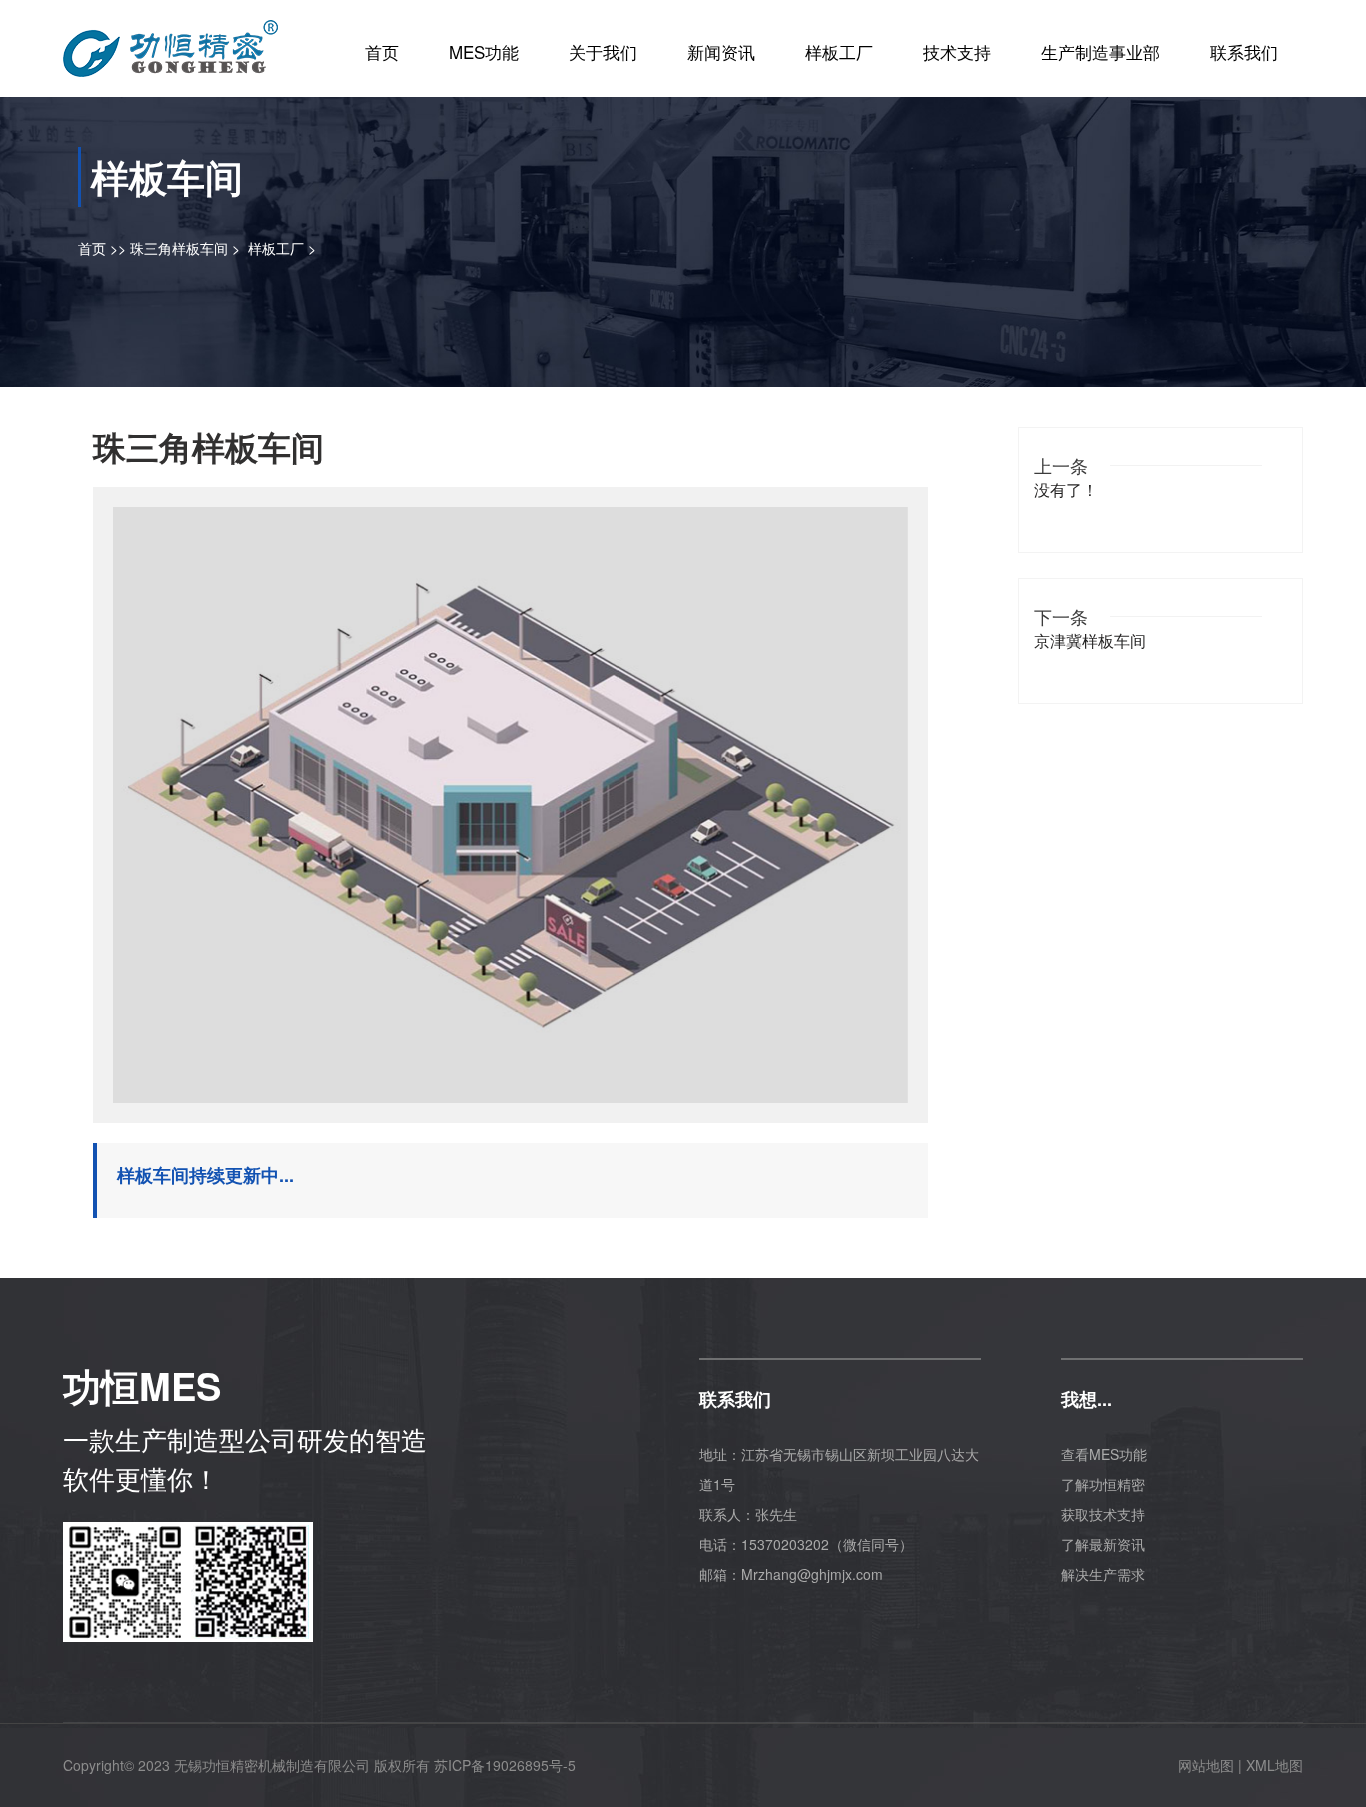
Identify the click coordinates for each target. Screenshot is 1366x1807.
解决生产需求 (1103, 1574)
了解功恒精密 (1103, 1484)
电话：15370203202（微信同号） (806, 1544)
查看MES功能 (1104, 1454)
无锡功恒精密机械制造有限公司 (272, 1765)
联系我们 (1244, 51)
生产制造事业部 (1100, 51)
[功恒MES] (170, 41)
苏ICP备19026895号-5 (505, 1765)
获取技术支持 (1103, 1514)
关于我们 (603, 51)
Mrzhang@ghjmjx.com (812, 1574)
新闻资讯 (721, 51)
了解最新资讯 (1103, 1544)
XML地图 (1274, 1765)
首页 (382, 51)
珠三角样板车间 (179, 248)
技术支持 (957, 51)
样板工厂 (839, 51)
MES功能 (484, 51)
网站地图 (1206, 1765)
